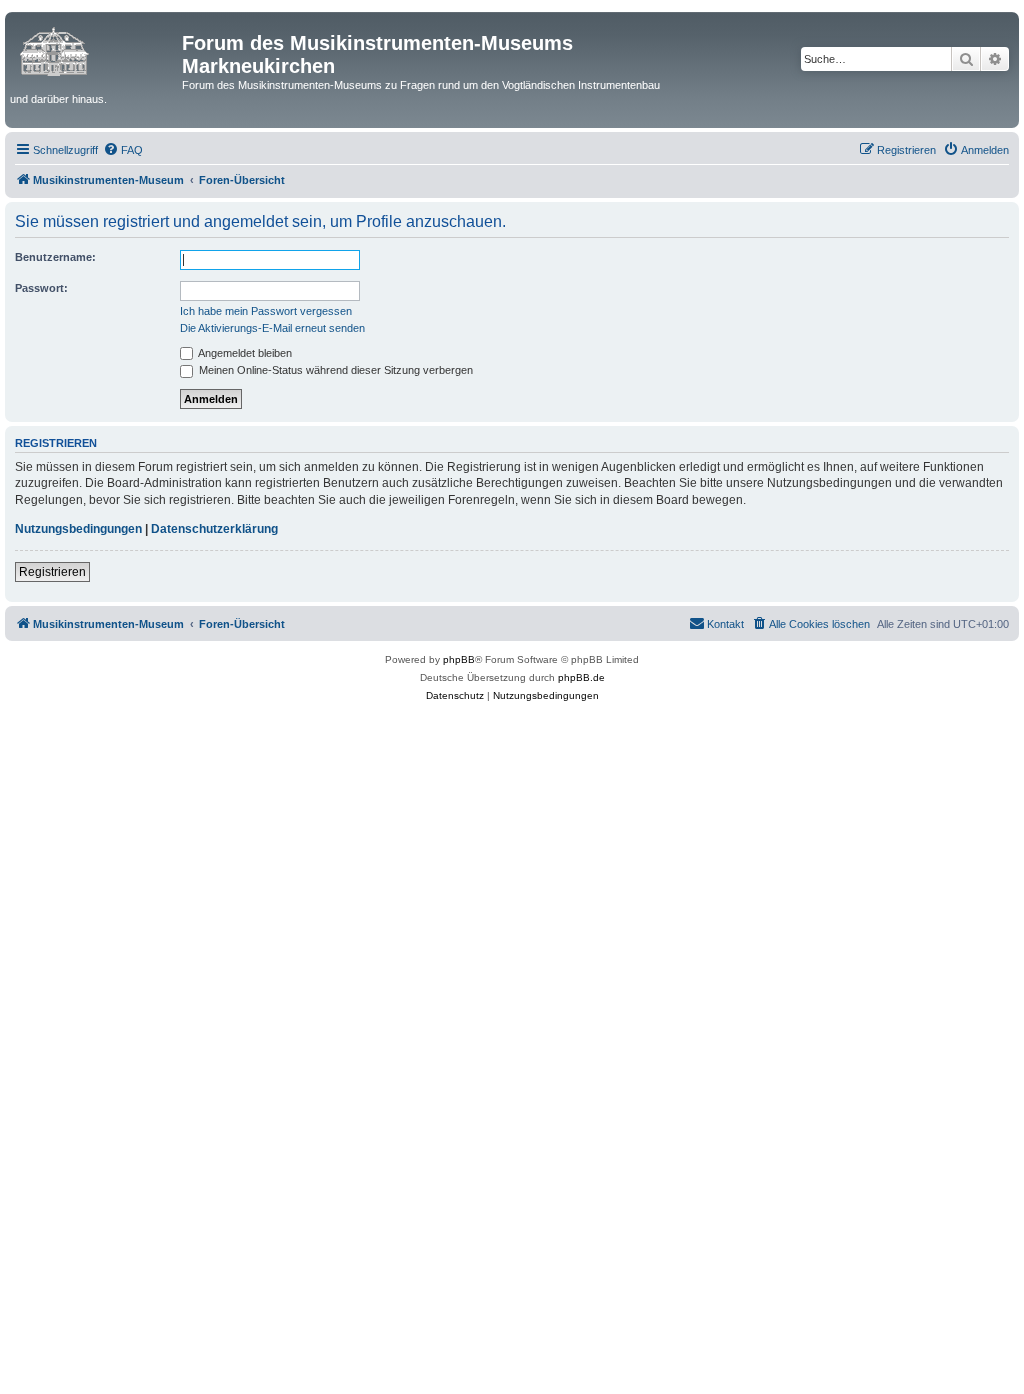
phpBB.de (581, 677)
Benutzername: (55, 257)
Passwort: (41, 288)
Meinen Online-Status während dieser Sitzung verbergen (334, 370)
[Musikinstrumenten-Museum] (96, 49)
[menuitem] (123, 150)
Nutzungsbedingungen (78, 529)
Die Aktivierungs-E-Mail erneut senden (272, 328)
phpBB (459, 659)
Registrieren (52, 572)
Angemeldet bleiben (244, 353)
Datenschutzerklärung (214, 529)
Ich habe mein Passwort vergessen (266, 311)
